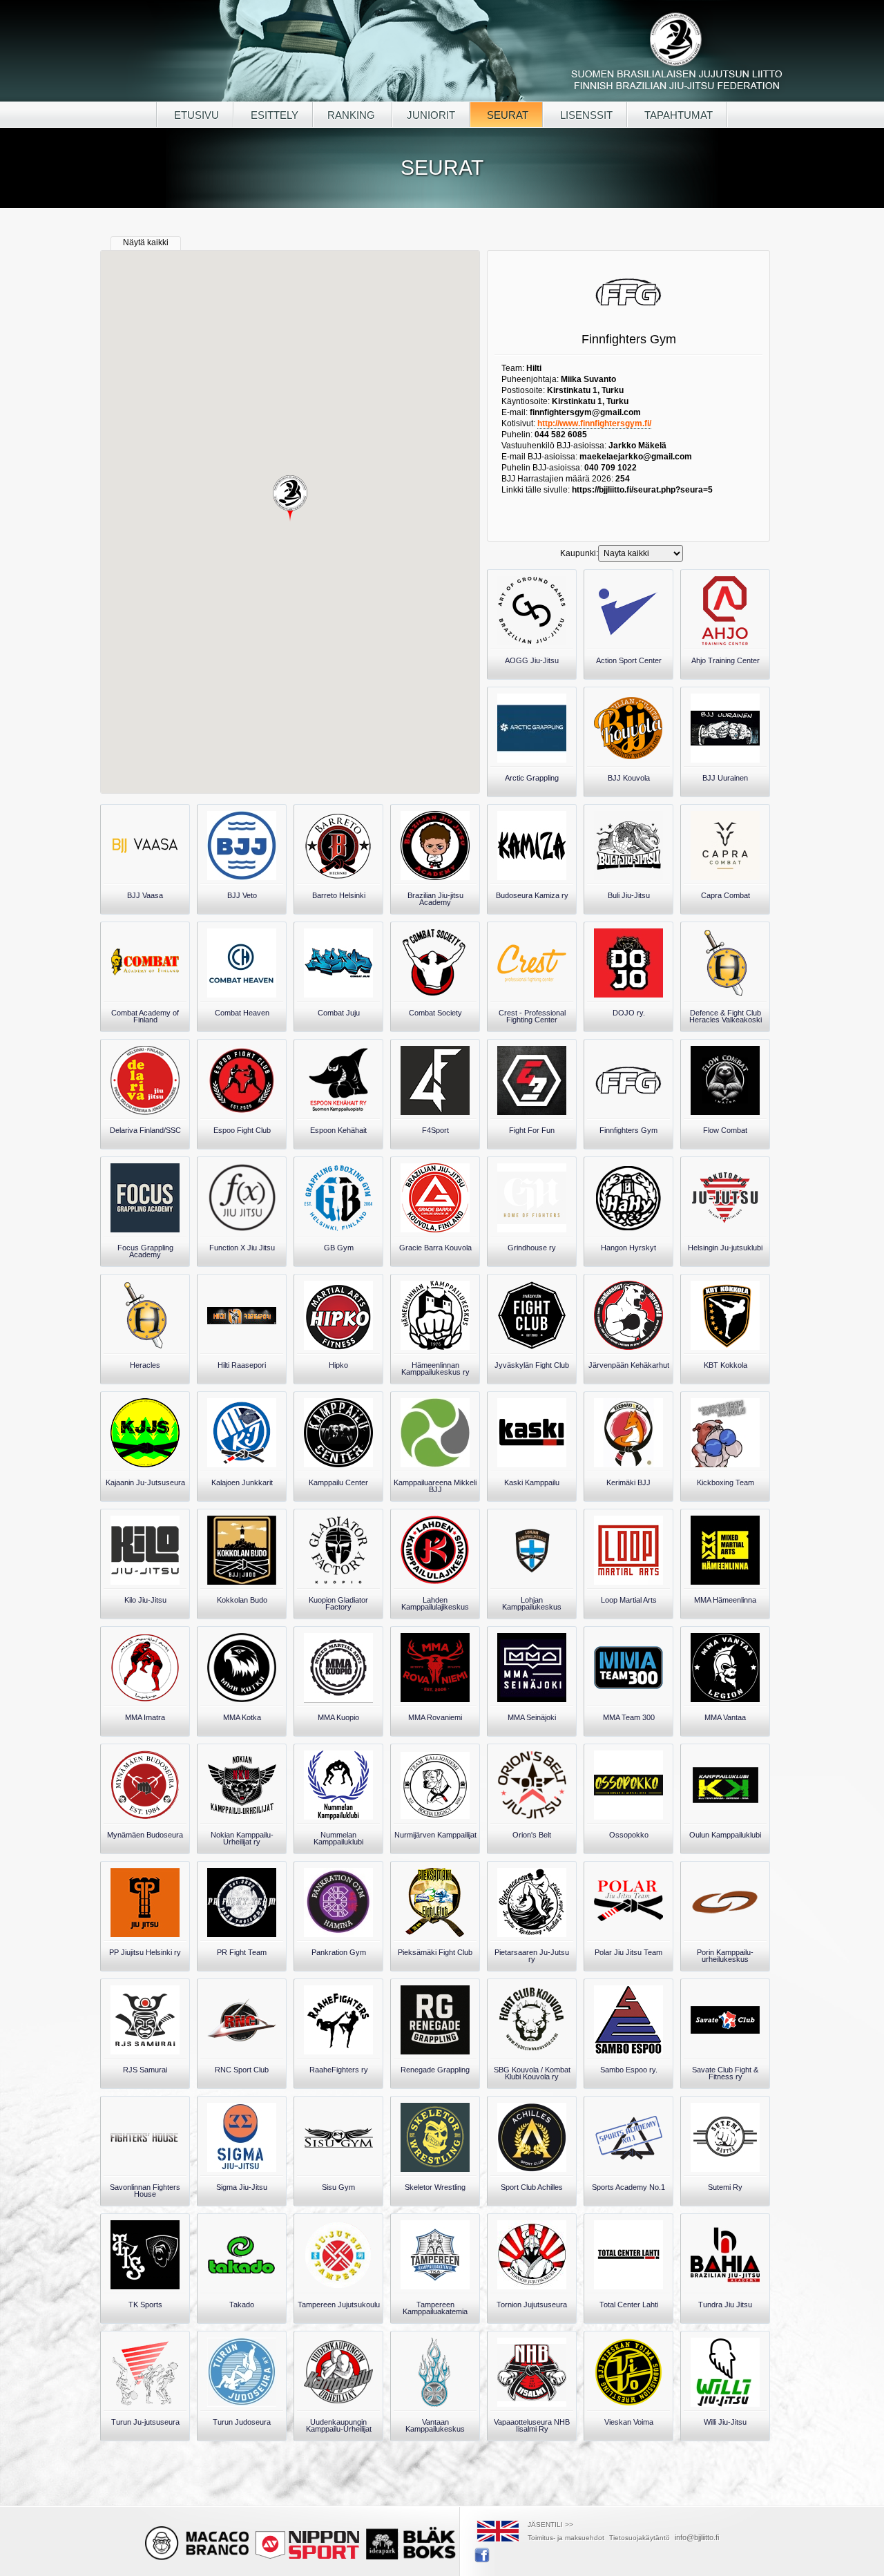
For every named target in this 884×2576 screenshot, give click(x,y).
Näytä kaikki (146, 242)
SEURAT (506, 115)
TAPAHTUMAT (677, 115)
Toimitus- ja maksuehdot (566, 2538)
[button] (290, 499)
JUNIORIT (431, 115)
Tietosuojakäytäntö (640, 2538)
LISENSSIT (585, 115)
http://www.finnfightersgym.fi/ (594, 423)
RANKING (353, 115)
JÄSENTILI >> (550, 2525)
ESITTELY (273, 115)
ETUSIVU (195, 115)
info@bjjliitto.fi (697, 2537)
